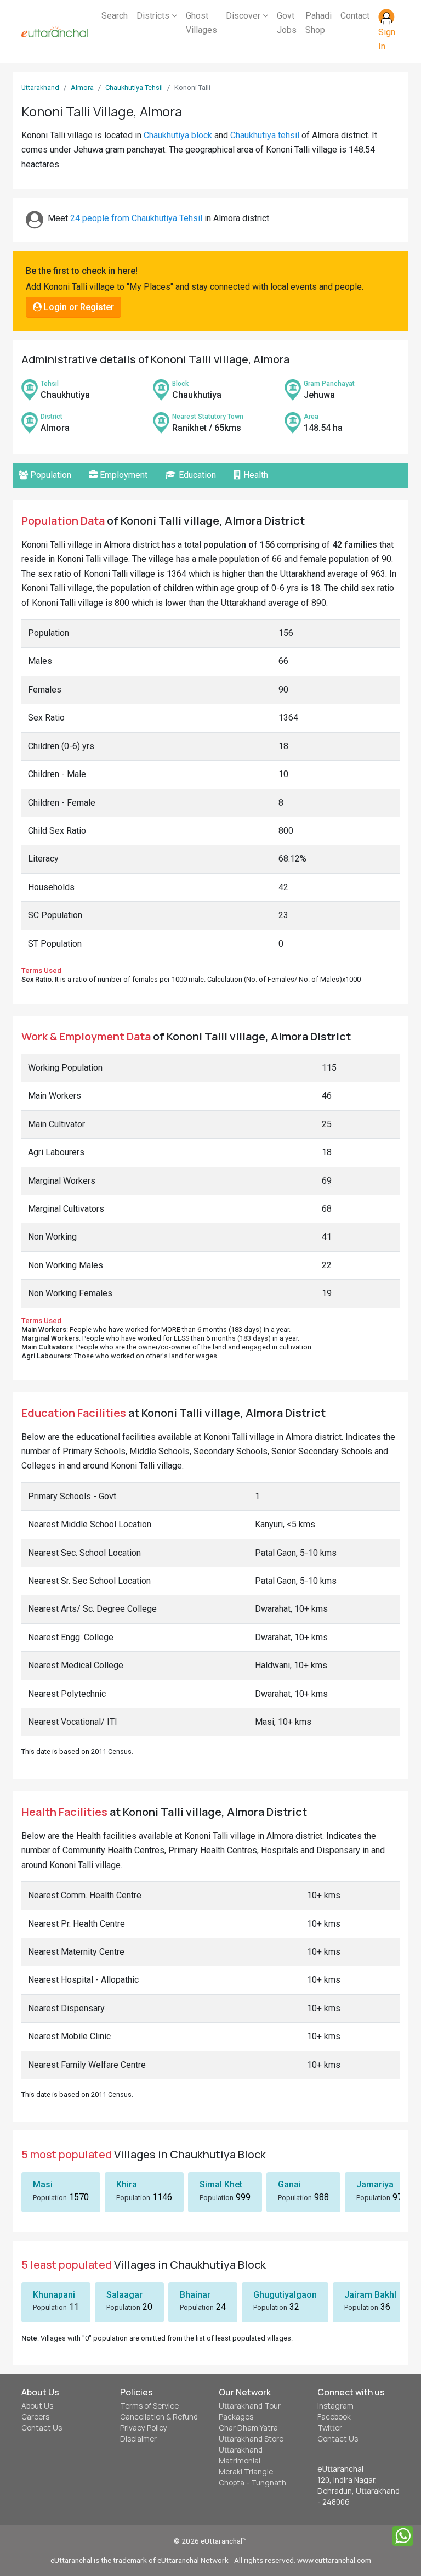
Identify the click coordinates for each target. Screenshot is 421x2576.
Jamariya (375, 2184)
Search (115, 16)
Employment (123, 475)
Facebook (334, 2417)
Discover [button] (244, 16)
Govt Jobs (287, 23)
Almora (82, 88)
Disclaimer (138, 2439)
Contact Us (42, 2428)
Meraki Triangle (246, 2472)
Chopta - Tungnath (252, 2483)
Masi (43, 2184)
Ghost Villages (201, 23)
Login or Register (78, 307)
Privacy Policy (144, 2428)
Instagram (335, 2406)
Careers (35, 2417)
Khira (127, 2184)
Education (196, 475)
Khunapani (54, 2295)
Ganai (289, 2184)
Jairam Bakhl (370, 2295)
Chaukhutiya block (178, 135)
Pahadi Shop (318, 23)
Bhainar (195, 2295)
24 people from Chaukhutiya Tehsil (136, 218)
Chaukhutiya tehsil (265, 135)
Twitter (330, 2428)
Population (50, 475)
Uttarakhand (40, 88)
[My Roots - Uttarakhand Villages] (55, 32)
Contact (355, 16)
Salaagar (124, 2295)
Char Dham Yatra (248, 2428)
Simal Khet (221, 2184)
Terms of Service (149, 2406)
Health (255, 475)
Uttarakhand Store (251, 2439)
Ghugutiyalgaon (285, 2295)
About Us (37, 2406)
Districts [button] (154, 16)
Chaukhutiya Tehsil (134, 88)
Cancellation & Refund (159, 2417)
